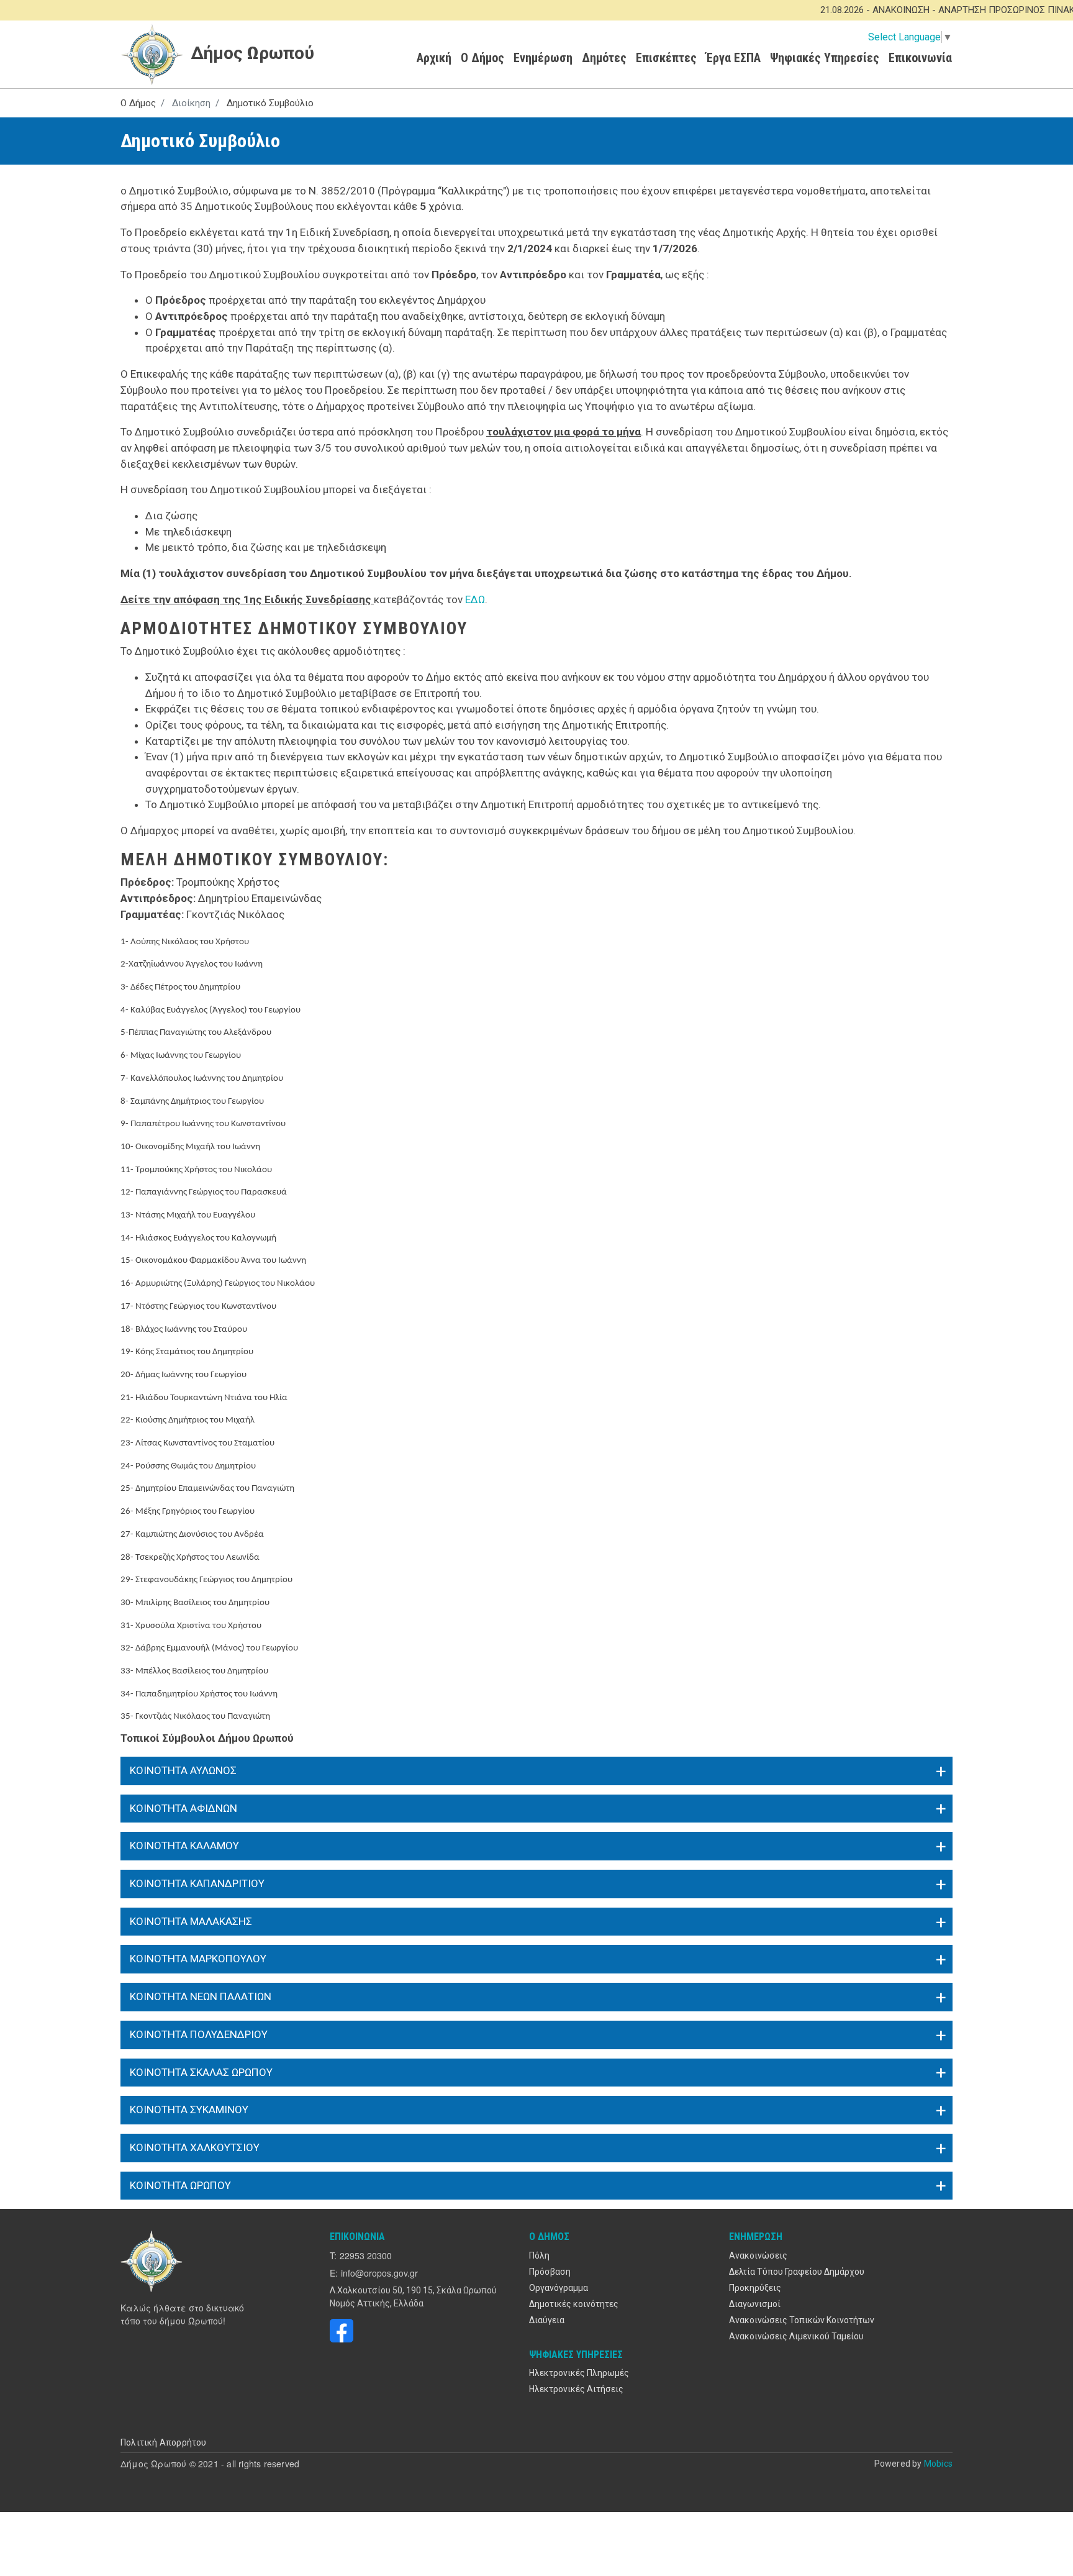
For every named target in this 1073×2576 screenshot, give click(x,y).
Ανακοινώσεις (758, 2255)
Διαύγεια (547, 2320)
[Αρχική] (153, 2261)
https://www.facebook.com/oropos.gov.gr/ (342, 2331)
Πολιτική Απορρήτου (164, 2442)
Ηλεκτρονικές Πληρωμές (579, 2373)
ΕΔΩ (475, 599)
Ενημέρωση (543, 58)
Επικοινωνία (920, 58)
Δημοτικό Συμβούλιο (270, 103)
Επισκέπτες (666, 58)
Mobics (938, 2464)
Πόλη (539, 2255)
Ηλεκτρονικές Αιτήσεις (576, 2389)
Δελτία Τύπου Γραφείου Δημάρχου (797, 2272)
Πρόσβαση (550, 2272)
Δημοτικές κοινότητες (574, 2304)
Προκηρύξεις (755, 2288)
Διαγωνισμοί (755, 2304)
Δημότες (604, 58)
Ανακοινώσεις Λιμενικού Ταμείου (796, 2336)
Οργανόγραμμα (559, 2288)
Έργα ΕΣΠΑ (733, 58)
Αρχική (434, 58)
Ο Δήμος (482, 58)
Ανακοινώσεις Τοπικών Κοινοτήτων (802, 2320)
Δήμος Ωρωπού (250, 53)
